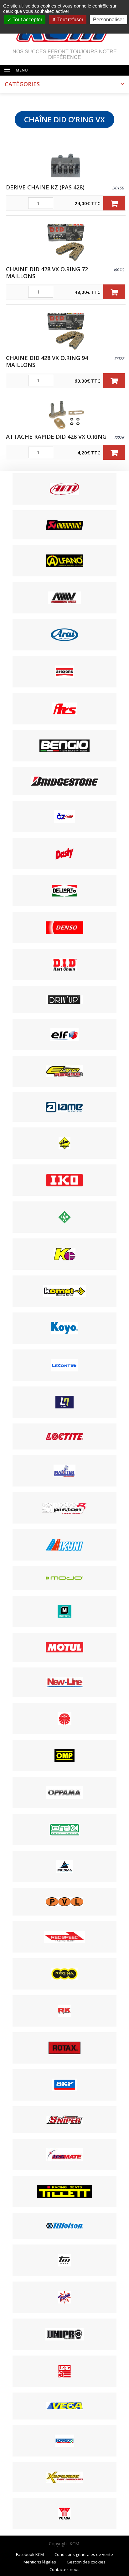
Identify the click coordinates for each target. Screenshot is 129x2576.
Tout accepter (27, 20)
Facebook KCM (30, 2554)
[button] (114, 203)
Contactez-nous (64, 2569)
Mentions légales (40, 2562)
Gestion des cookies (86, 2562)
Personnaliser (108, 20)
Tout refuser (70, 20)
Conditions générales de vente (84, 2554)
